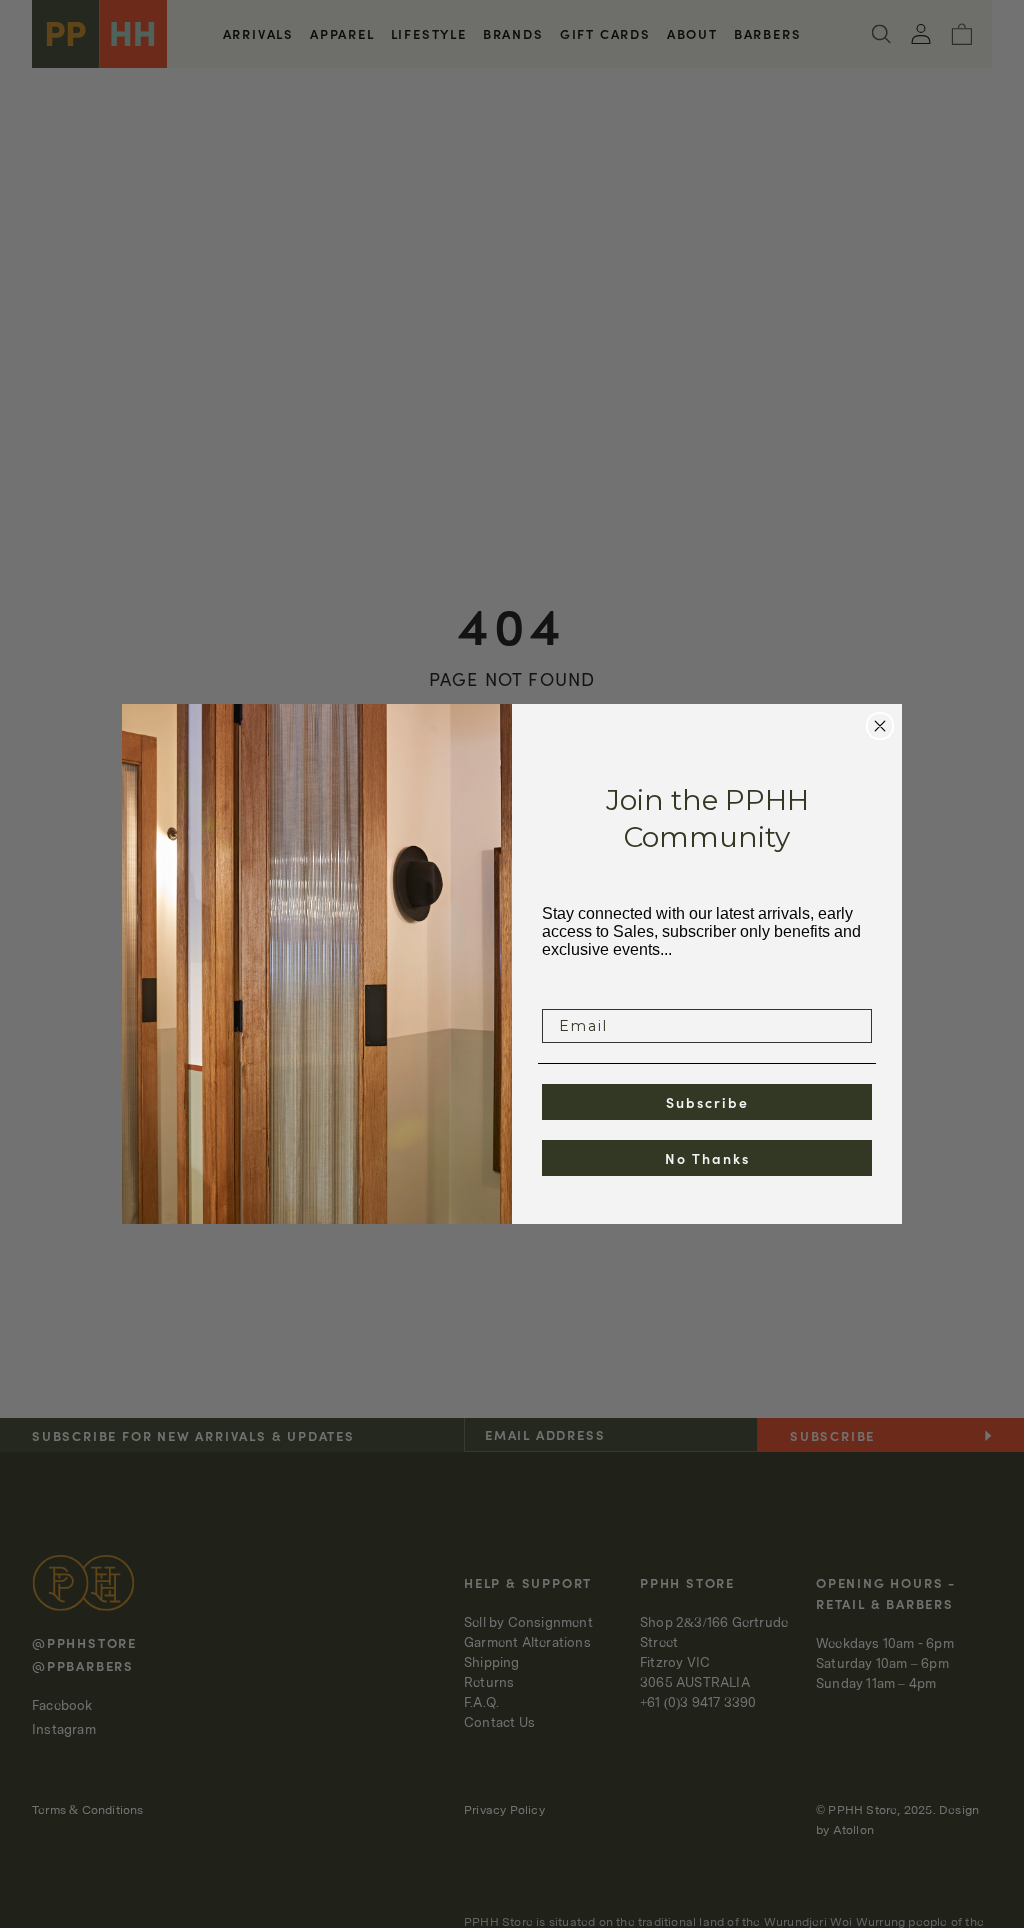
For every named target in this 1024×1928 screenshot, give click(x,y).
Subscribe (707, 1102)
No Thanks (707, 1158)
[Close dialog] (880, 726)
